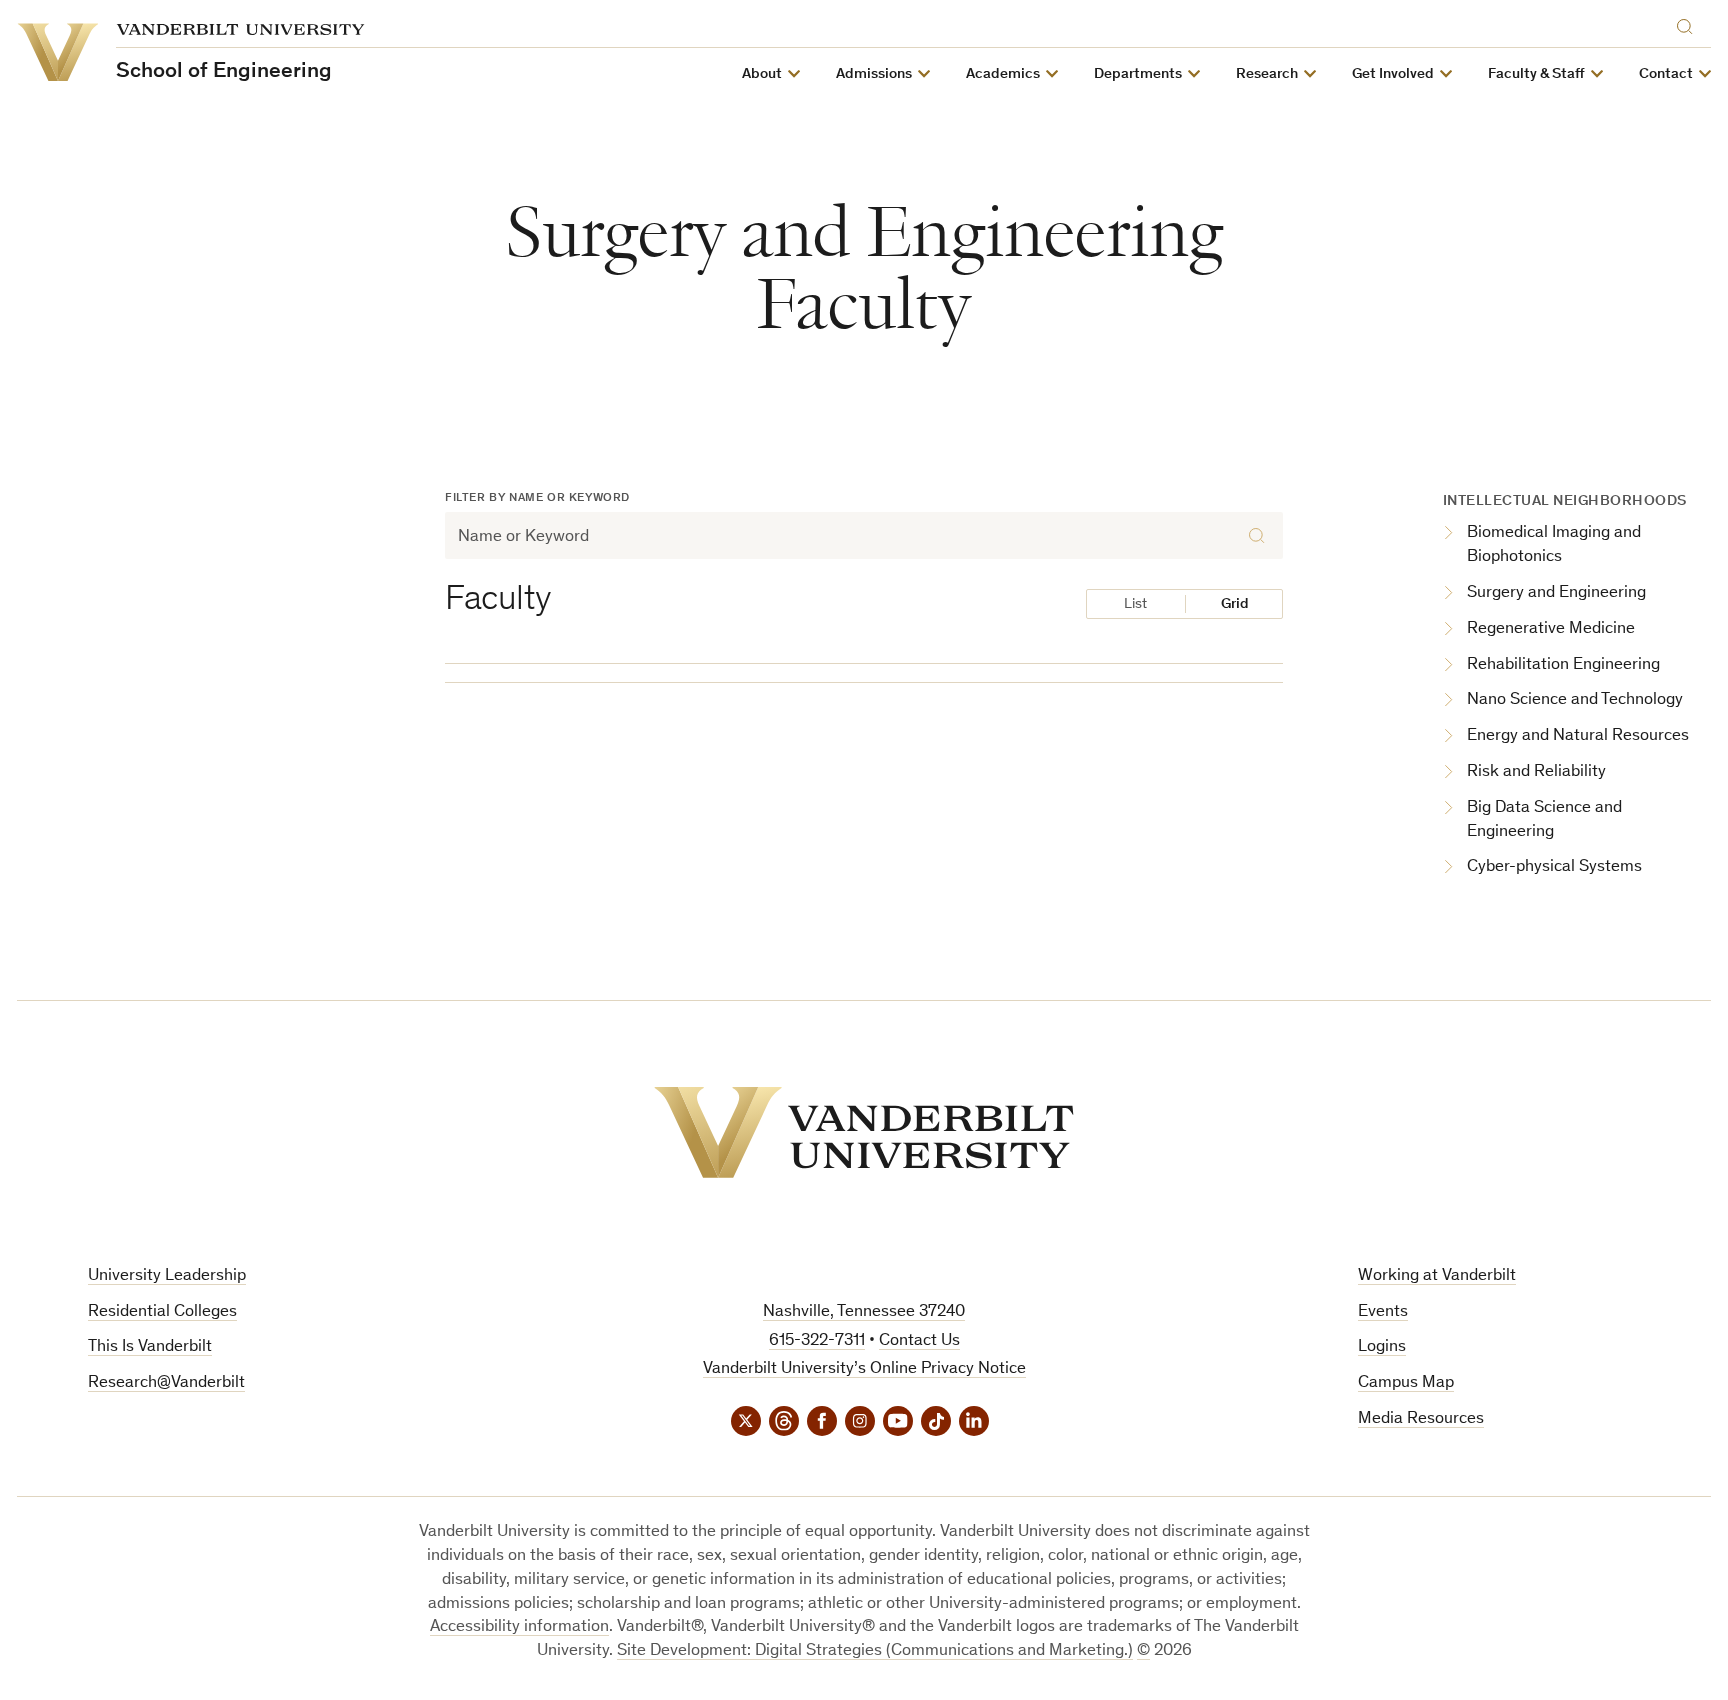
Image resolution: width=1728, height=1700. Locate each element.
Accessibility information (519, 1627)
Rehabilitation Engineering (1563, 665)
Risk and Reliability (1536, 772)
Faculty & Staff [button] (1536, 74)
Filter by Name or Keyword (537, 498)
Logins (1382, 1347)
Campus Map (1406, 1383)
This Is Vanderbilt (150, 1347)
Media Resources (1421, 1419)
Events (1383, 1312)
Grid (1235, 604)
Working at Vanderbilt (1437, 1276)
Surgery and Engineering (1556, 593)
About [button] (762, 74)
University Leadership (167, 1276)
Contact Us (919, 1341)
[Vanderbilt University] (864, 1132)
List (1135, 604)
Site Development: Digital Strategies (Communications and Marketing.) (875, 1651)
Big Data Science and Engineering (1544, 820)
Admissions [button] (874, 74)
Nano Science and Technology (1575, 700)
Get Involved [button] (1393, 74)
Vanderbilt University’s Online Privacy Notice (864, 1369)
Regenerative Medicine (1551, 629)
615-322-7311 (817, 1341)
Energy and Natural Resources (1578, 736)
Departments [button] (1138, 74)
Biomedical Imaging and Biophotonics (1554, 545)
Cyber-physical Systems (1554, 867)
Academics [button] (1003, 74)
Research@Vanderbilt (166, 1383)
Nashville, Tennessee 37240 (864, 1312)
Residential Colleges (162, 1312)
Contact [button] (1666, 74)
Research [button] (1267, 74)
